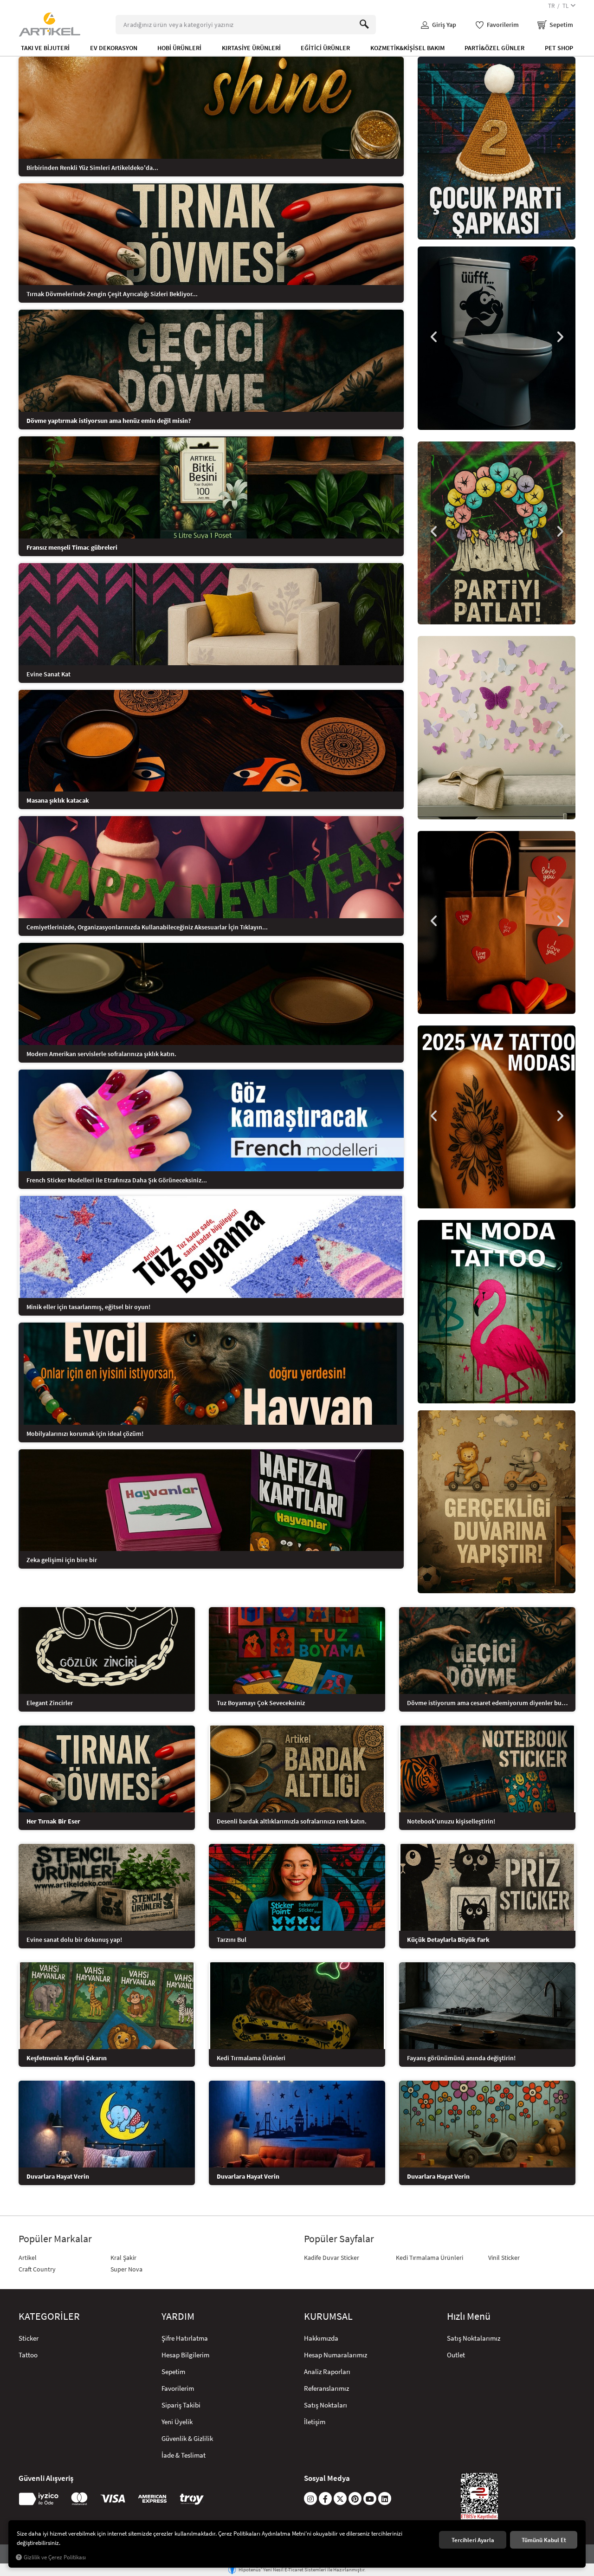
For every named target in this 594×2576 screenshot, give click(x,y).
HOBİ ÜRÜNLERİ (179, 48)
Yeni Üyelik (177, 2422)
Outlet (456, 2355)
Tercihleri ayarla (473, 2540)
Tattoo (28, 2355)
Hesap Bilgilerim (185, 2355)
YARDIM (178, 2316)
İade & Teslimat (184, 2455)
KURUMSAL (328, 2316)
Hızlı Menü (469, 2316)
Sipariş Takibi (181, 2405)
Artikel (28, 2258)
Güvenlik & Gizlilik (187, 2438)
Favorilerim (178, 2388)
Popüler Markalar (55, 2239)
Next (559, 337)
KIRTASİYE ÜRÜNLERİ (251, 48)
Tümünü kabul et (544, 2540)
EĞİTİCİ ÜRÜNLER (325, 48)
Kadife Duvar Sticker (332, 2258)
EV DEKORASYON (114, 48)
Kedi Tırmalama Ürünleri (429, 2258)
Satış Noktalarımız (474, 2338)
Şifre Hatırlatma (185, 2338)
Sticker (29, 2338)
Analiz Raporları (327, 2372)
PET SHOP (559, 48)
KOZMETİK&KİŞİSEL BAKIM (407, 48)
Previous (434, 337)
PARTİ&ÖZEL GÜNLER (494, 48)
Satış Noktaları (326, 2405)
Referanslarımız (326, 2388)
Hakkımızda (321, 2338)
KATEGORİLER (49, 2316)
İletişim (315, 2422)
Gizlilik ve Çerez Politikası (55, 2557)
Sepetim (173, 2372)
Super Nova (126, 2269)
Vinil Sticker (504, 2258)
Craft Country (37, 2269)
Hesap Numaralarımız (336, 2355)
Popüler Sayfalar (339, 2239)
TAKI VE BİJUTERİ (45, 48)
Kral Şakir (123, 2258)
